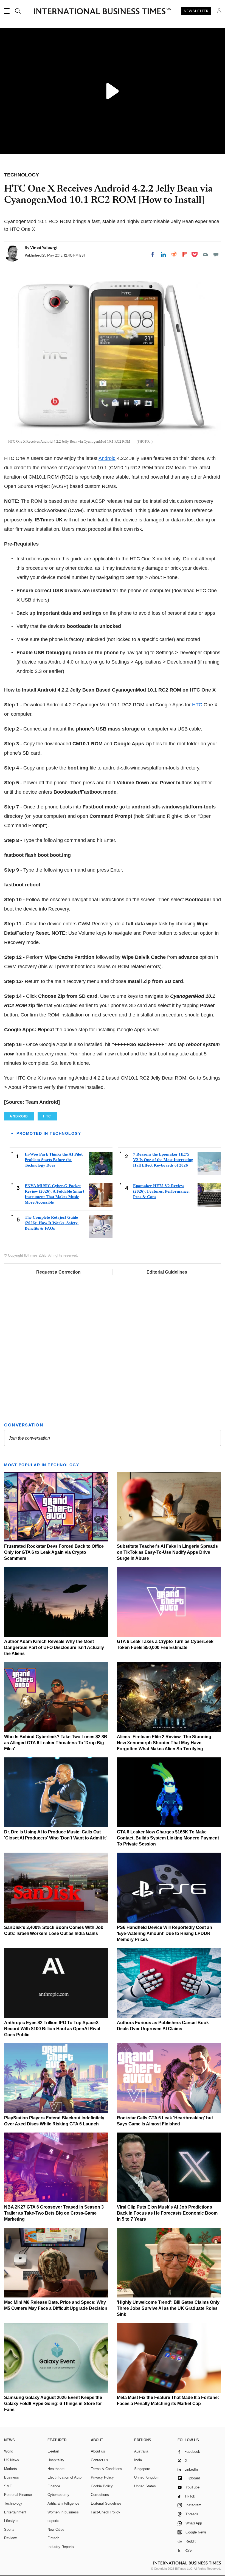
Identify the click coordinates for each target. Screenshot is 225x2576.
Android (107, 458)
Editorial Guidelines (167, 1272)
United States (145, 2486)
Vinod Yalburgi (44, 248)
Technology (13, 2503)
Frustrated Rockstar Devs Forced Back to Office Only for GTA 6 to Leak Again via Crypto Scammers (54, 1552)
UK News (12, 2460)
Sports (9, 2529)
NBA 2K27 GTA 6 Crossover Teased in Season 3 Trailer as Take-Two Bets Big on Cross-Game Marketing (54, 2213)
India (138, 2460)
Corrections (100, 2495)
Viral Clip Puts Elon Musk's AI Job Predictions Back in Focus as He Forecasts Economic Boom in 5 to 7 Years (167, 2213)
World (9, 2451)
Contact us (99, 2460)
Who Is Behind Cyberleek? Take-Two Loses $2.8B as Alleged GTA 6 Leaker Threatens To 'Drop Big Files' (56, 1743)
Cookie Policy (102, 2486)
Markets (11, 2469)
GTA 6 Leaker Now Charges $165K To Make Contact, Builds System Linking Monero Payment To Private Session (168, 1838)
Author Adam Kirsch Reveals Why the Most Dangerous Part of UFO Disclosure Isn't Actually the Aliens (54, 1647)
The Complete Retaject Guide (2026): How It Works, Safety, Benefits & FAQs (52, 1223)
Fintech (53, 2538)
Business (12, 2477)
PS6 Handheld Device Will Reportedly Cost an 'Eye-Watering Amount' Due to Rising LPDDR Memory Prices (164, 1933)
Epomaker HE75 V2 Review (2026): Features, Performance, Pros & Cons (161, 1191)
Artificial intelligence (63, 2503)
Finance (54, 2486)
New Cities (56, 2529)
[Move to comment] (216, 254)
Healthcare (56, 2469)
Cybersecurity (58, 2495)
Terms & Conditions (106, 2469)
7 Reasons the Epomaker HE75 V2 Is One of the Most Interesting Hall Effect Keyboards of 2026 (163, 1160)
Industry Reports (61, 2547)
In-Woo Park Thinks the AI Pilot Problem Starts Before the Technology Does (54, 1160)
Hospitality (56, 2460)
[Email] (205, 254)
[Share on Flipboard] (185, 254)
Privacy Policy (102, 2477)
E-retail (53, 2451)
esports (53, 2521)
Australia (141, 2451)
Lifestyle (11, 2521)
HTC (197, 705)
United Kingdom (147, 2477)
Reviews (11, 2538)
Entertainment (15, 2512)
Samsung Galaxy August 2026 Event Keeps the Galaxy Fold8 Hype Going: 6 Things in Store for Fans (53, 2404)
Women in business (63, 2512)
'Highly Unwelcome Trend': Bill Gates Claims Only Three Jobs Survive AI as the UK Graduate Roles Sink (168, 2308)
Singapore (142, 2469)
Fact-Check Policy (106, 2512)
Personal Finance (18, 2495)
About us (98, 2451)
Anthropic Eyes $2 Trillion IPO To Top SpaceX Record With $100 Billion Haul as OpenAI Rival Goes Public (52, 2029)
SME (8, 2486)
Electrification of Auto (64, 2477)
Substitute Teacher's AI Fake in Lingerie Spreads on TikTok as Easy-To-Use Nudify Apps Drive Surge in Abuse (167, 1552)
